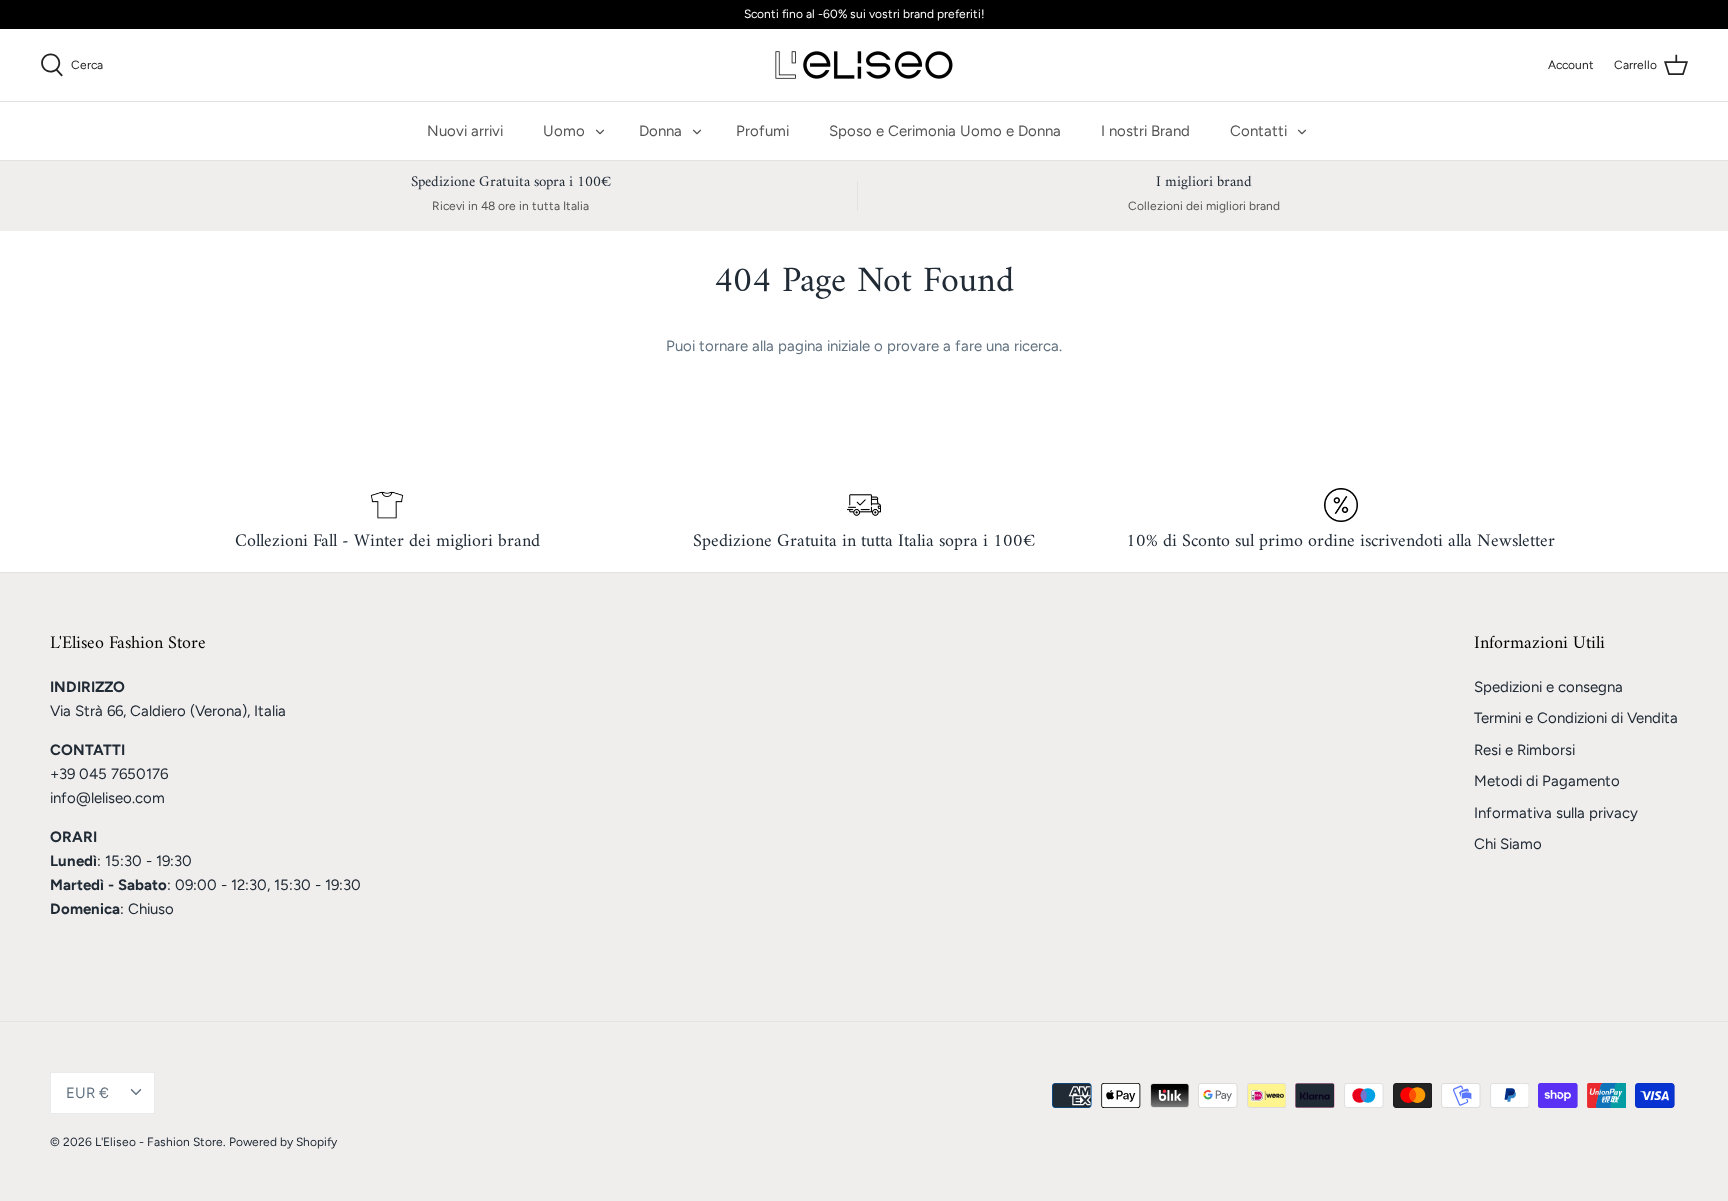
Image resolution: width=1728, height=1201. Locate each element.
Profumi (762, 131)
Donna (660, 131)
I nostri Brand (1145, 131)
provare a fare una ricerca (973, 346)
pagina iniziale (824, 346)
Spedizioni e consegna (1548, 687)
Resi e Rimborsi (1524, 750)
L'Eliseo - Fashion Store (159, 1142)
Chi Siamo (1508, 844)
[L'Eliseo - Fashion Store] (864, 65)
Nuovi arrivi (465, 131)
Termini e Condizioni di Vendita (1576, 718)
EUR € (87, 1093)
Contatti (1258, 131)
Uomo (564, 131)
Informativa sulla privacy (1556, 813)
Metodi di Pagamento (1547, 781)
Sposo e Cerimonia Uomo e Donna (945, 131)
